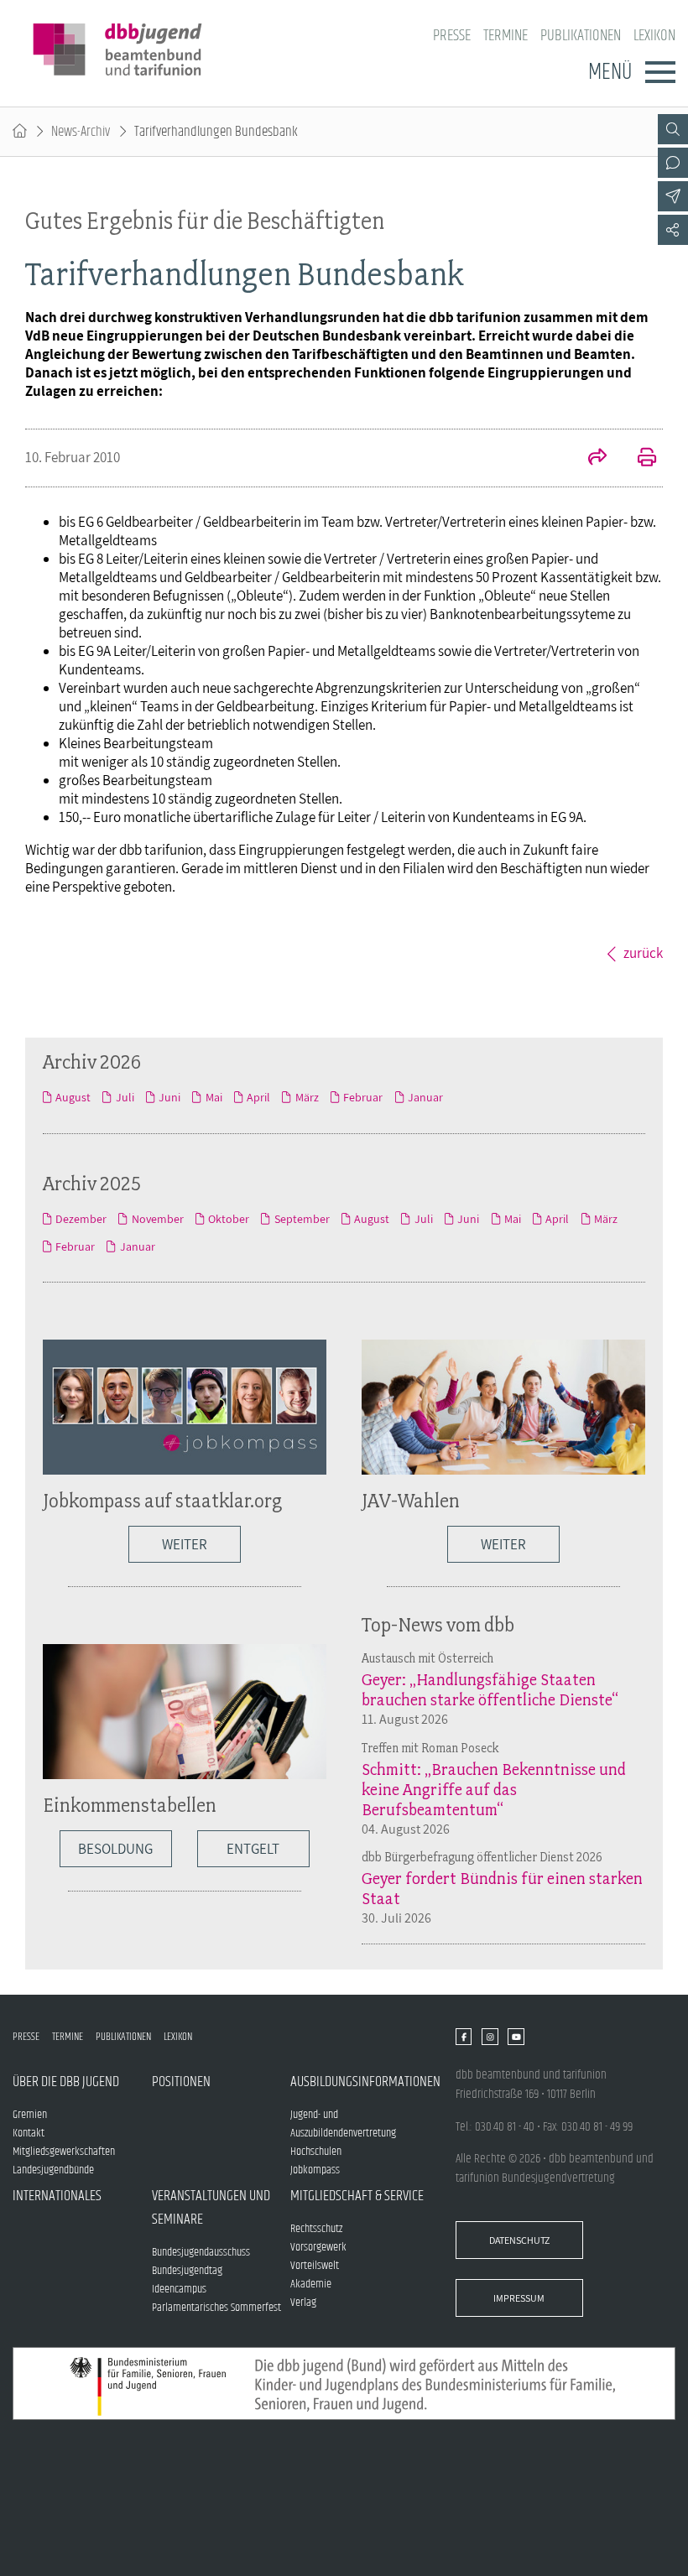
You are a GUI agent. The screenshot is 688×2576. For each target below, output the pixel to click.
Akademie (311, 2284)
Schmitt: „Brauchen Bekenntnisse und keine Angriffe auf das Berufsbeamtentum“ (494, 1789)
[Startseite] (20, 132)
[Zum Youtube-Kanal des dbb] (516, 2037)
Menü (610, 72)
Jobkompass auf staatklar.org (162, 1500)
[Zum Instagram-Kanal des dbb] (490, 2037)
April (258, 1097)
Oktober (229, 1219)
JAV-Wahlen (411, 1500)
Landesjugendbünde (53, 2170)
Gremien (30, 2115)
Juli (125, 1097)
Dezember (81, 1219)
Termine (506, 36)
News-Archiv (81, 132)
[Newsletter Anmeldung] (673, 196)
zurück (643, 953)
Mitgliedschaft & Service (357, 2196)
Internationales (57, 2196)
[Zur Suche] (673, 129)
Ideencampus (179, 2289)
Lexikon (654, 36)
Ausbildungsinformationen (360, 2082)
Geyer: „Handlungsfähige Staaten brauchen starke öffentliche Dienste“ (490, 1689)
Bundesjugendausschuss (201, 2252)
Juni (169, 1097)
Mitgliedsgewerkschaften (64, 2152)
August (73, 1097)
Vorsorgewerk (318, 2247)
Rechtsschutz (316, 2229)
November (157, 1219)
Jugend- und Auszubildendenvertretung (343, 2124)
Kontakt (29, 2133)
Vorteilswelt (315, 2266)
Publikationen (581, 36)
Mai (214, 1097)
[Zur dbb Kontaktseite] (673, 163)
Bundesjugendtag (187, 2271)
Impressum (519, 2298)
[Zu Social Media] (673, 230)
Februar (363, 1097)
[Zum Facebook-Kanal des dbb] (464, 2037)
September (302, 1219)
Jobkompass (315, 2170)
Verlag (303, 2303)
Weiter (185, 1544)
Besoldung (115, 1849)
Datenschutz (519, 2240)
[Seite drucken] (638, 459)
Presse (452, 36)
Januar (425, 1097)
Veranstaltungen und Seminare (211, 2208)
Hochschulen (316, 2152)
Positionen (181, 2082)
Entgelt (253, 1849)
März (307, 1097)
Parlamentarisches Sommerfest (216, 2308)
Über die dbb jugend (66, 2082)
